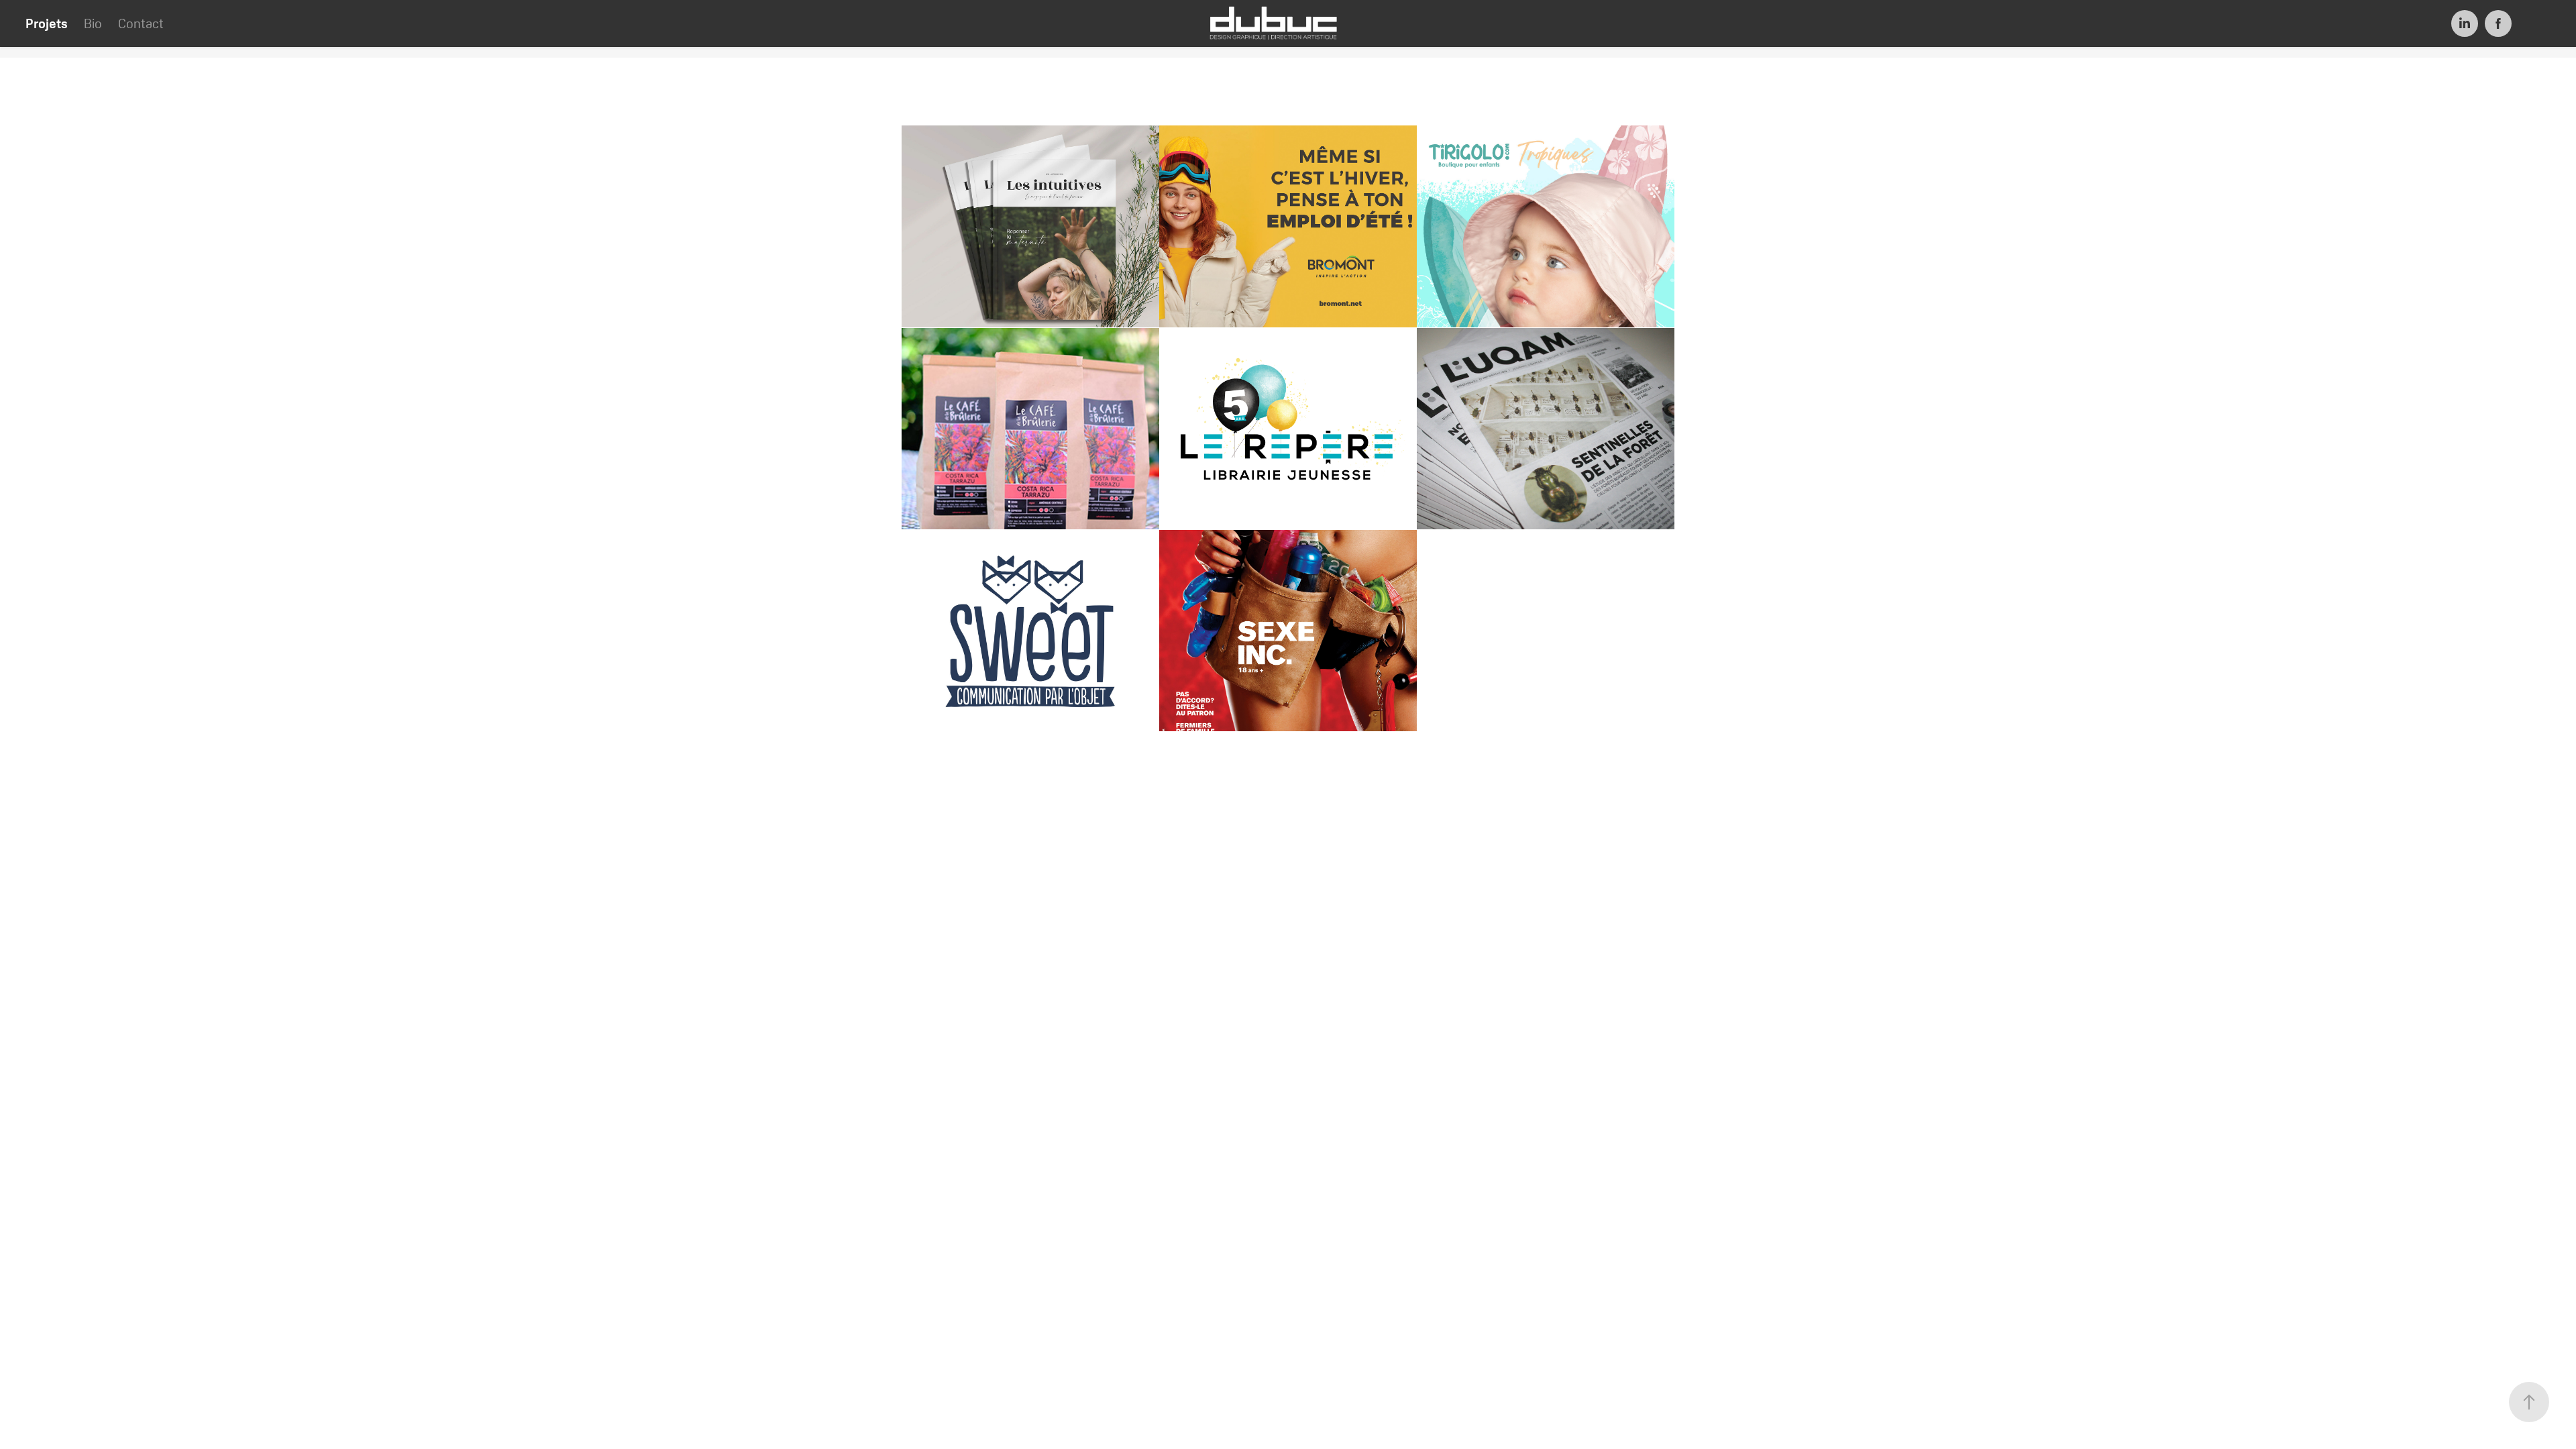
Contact (141, 23)
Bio (93, 23)
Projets (47, 23)
